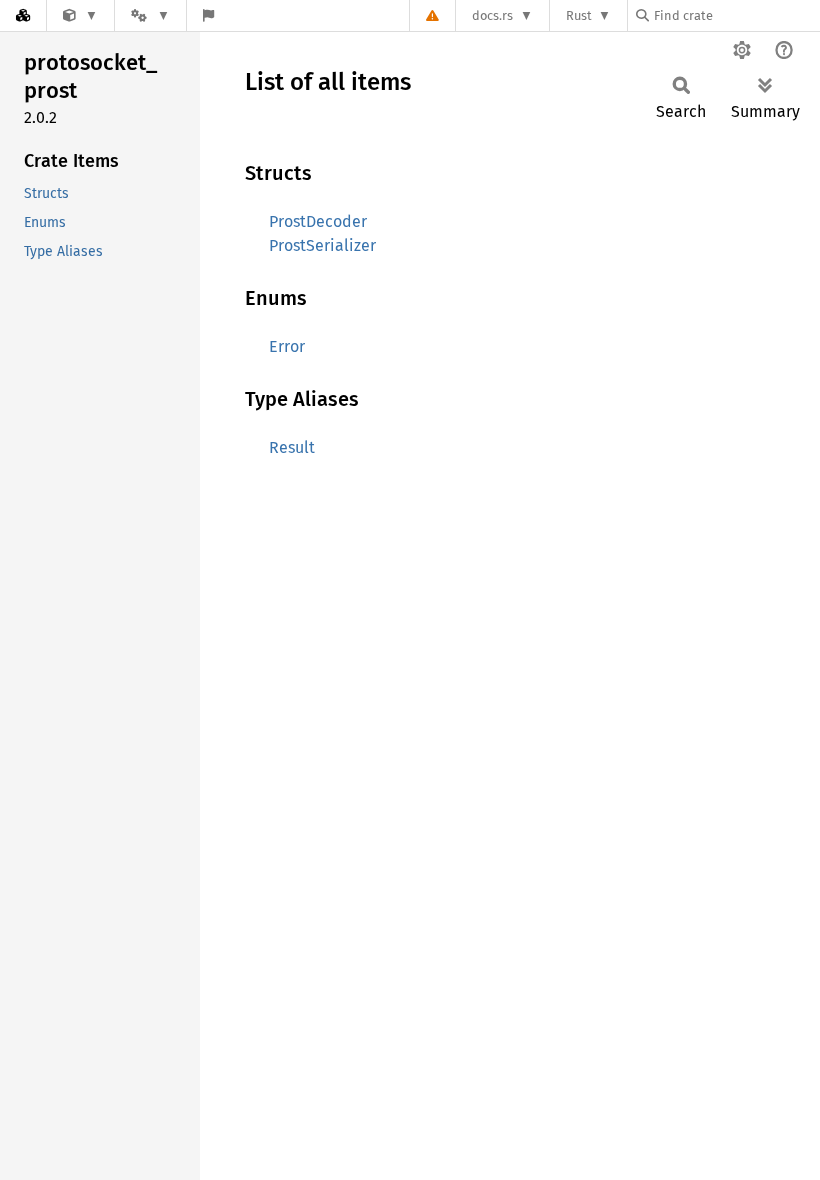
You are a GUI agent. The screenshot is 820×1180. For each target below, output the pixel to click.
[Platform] (150, 15)
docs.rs (492, 15)
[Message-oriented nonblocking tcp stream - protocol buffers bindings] (80, 15)
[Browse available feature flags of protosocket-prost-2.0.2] (208, 15)
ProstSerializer (322, 245)
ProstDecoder (318, 221)
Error (287, 346)
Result (292, 447)
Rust (579, 15)
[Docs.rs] (23, 15)
